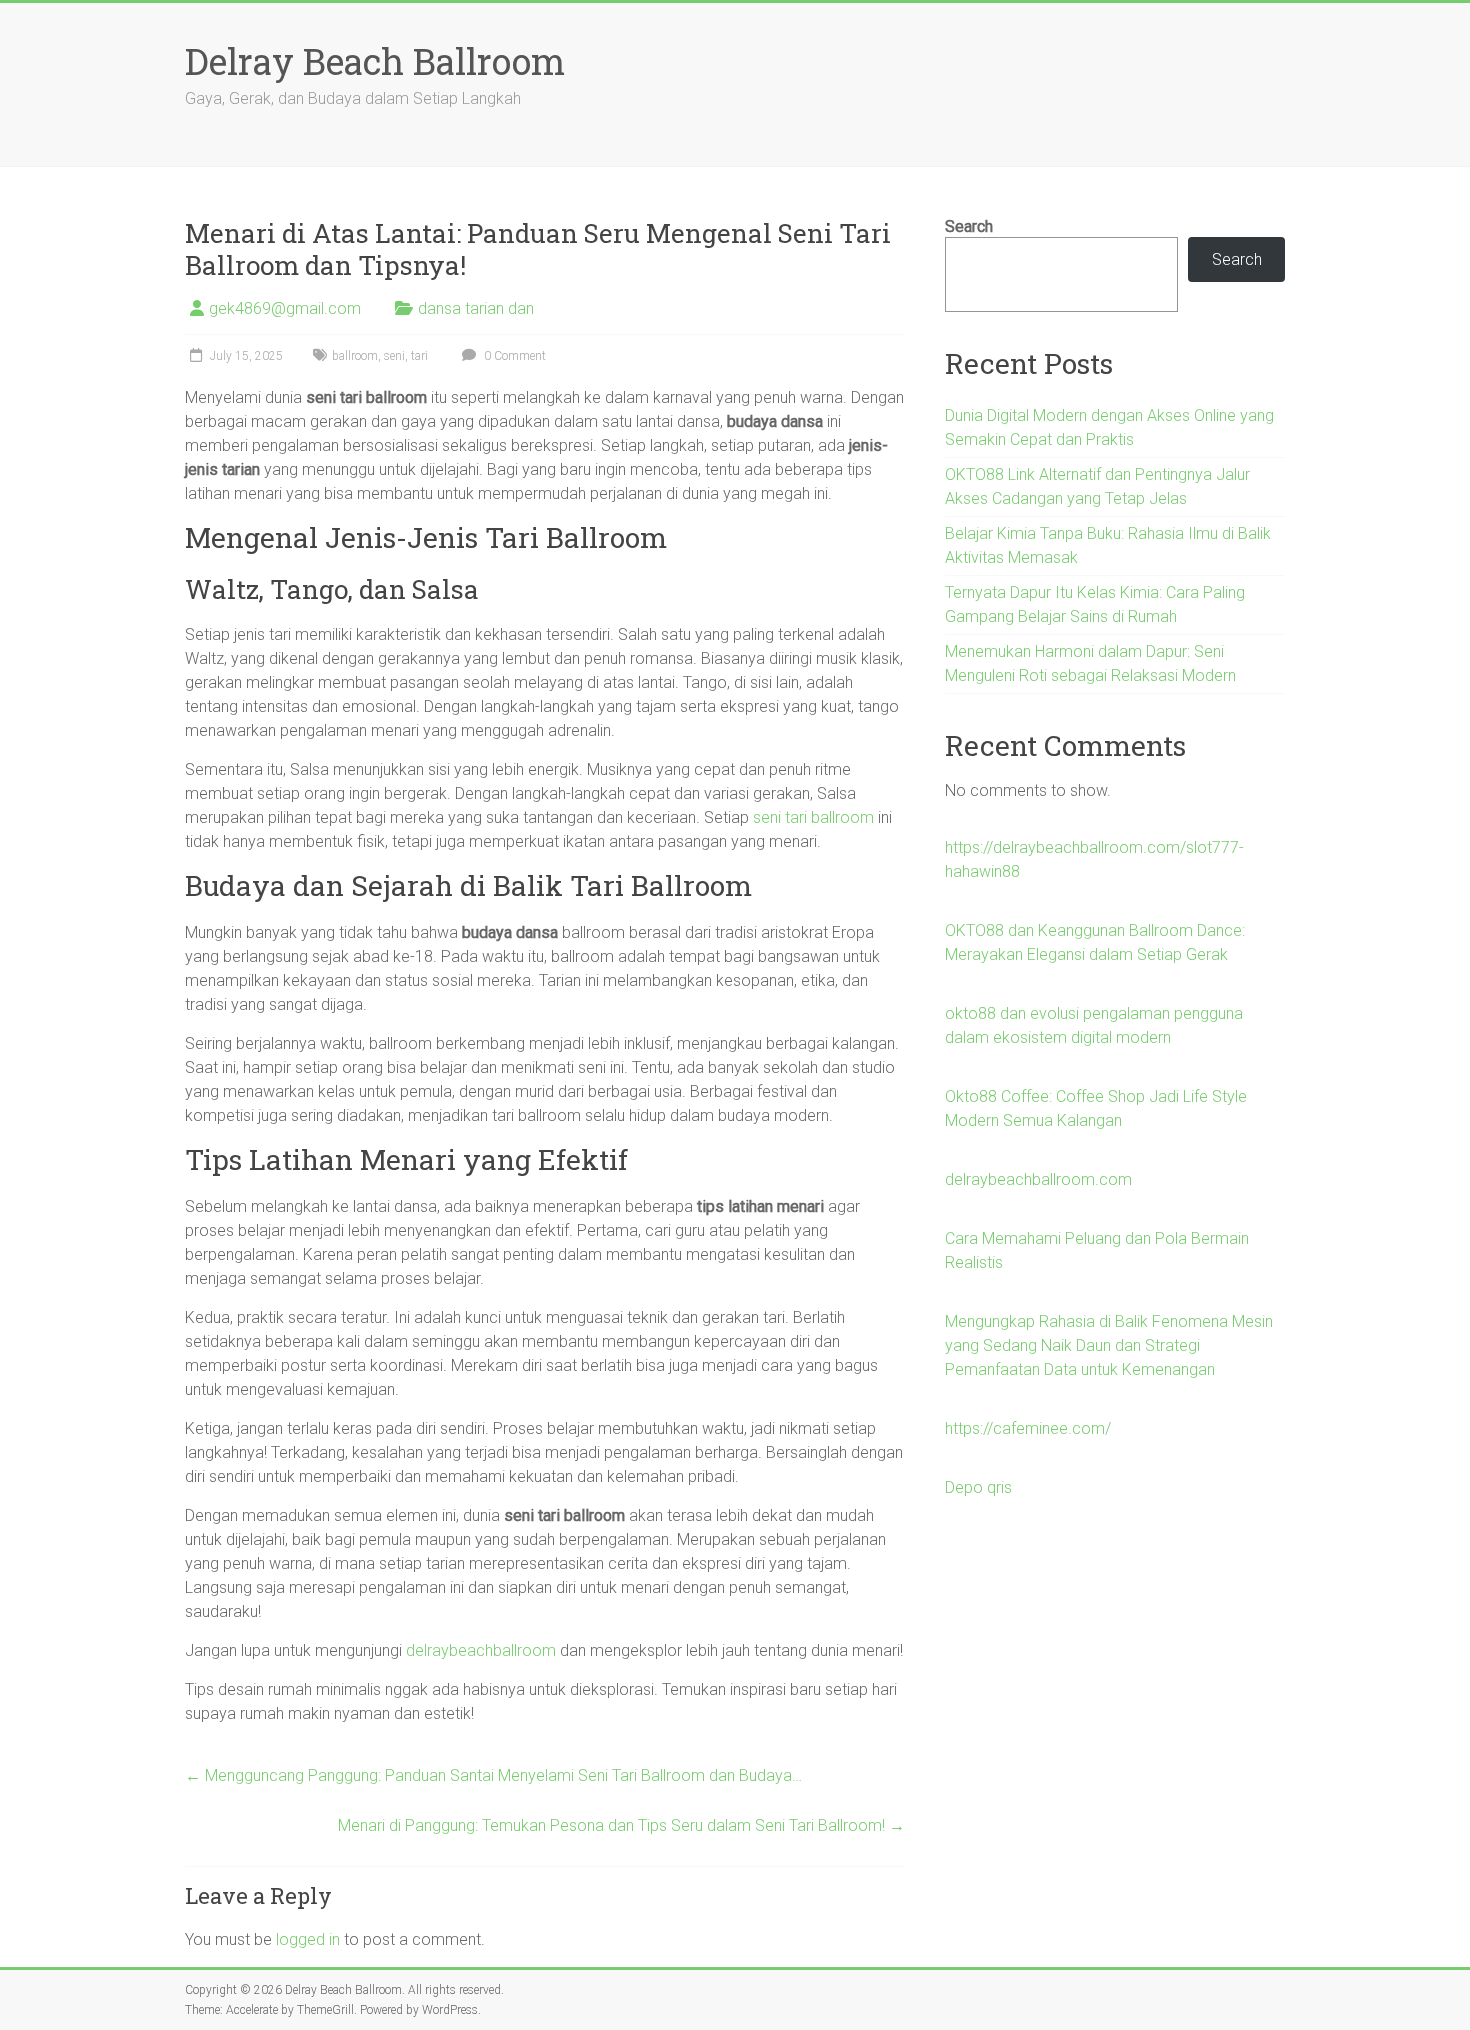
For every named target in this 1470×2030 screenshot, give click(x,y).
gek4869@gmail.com (285, 308)
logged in (308, 1939)
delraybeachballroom (481, 1650)
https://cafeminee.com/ (1028, 1428)
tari (419, 356)
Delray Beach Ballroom (375, 61)
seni (394, 356)
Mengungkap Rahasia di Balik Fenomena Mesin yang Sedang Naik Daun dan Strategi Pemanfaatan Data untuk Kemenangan (1109, 1345)
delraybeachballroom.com (1038, 1179)
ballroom (355, 356)
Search (969, 226)
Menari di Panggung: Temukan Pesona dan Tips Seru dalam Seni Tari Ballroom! (621, 1825)
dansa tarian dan (476, 308)
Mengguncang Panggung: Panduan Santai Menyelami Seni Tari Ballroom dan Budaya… (493, 1775)
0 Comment (513, 356)
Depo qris (978, 1487)
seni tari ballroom (813, 817)
